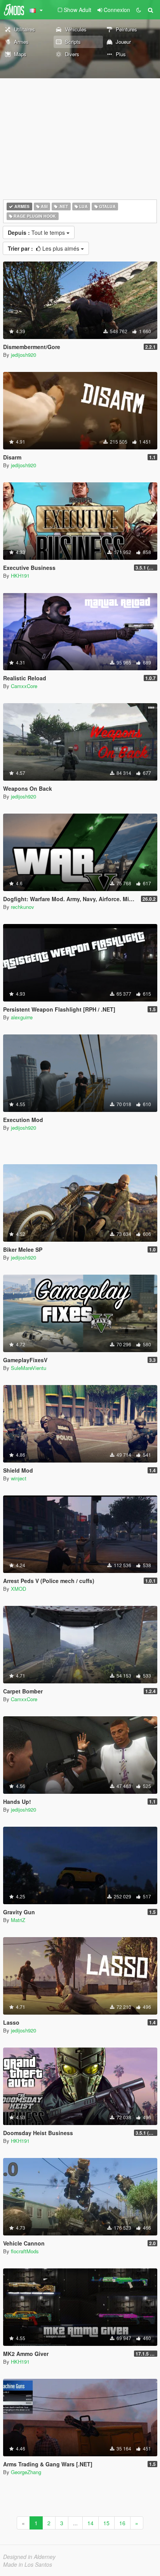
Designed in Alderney (29, 2557)
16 (122, 2523)
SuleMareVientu (29, 1368)
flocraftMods (25, 2251)
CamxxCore (24, 686)
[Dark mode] (139, 10)
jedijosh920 (23, 355)
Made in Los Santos (28, 2564)
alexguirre (22, 1017)
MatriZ (18, 1920)
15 (106, 2523)
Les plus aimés (44, 248)
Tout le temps (37, 232)
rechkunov (23, 907)
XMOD (18, 1589)
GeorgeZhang (26, 2472)
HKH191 (20, 576)
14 (90, 2523)
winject (19, 1478)
